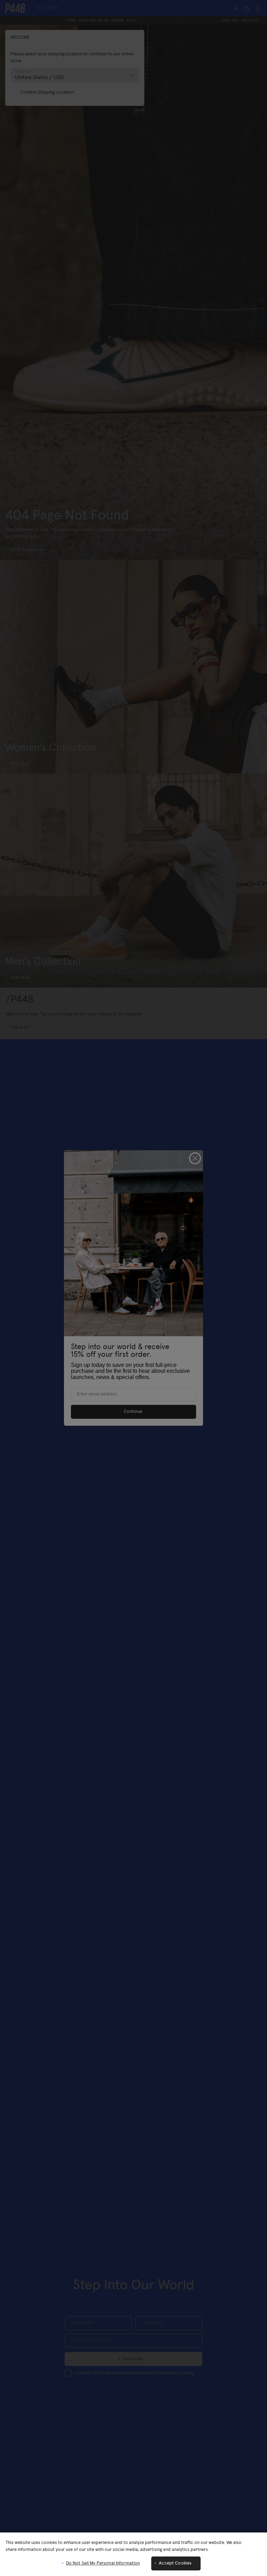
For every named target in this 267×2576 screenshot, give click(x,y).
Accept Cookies (175, 2563)
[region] (133, 2554)
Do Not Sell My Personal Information (103, 2563)
